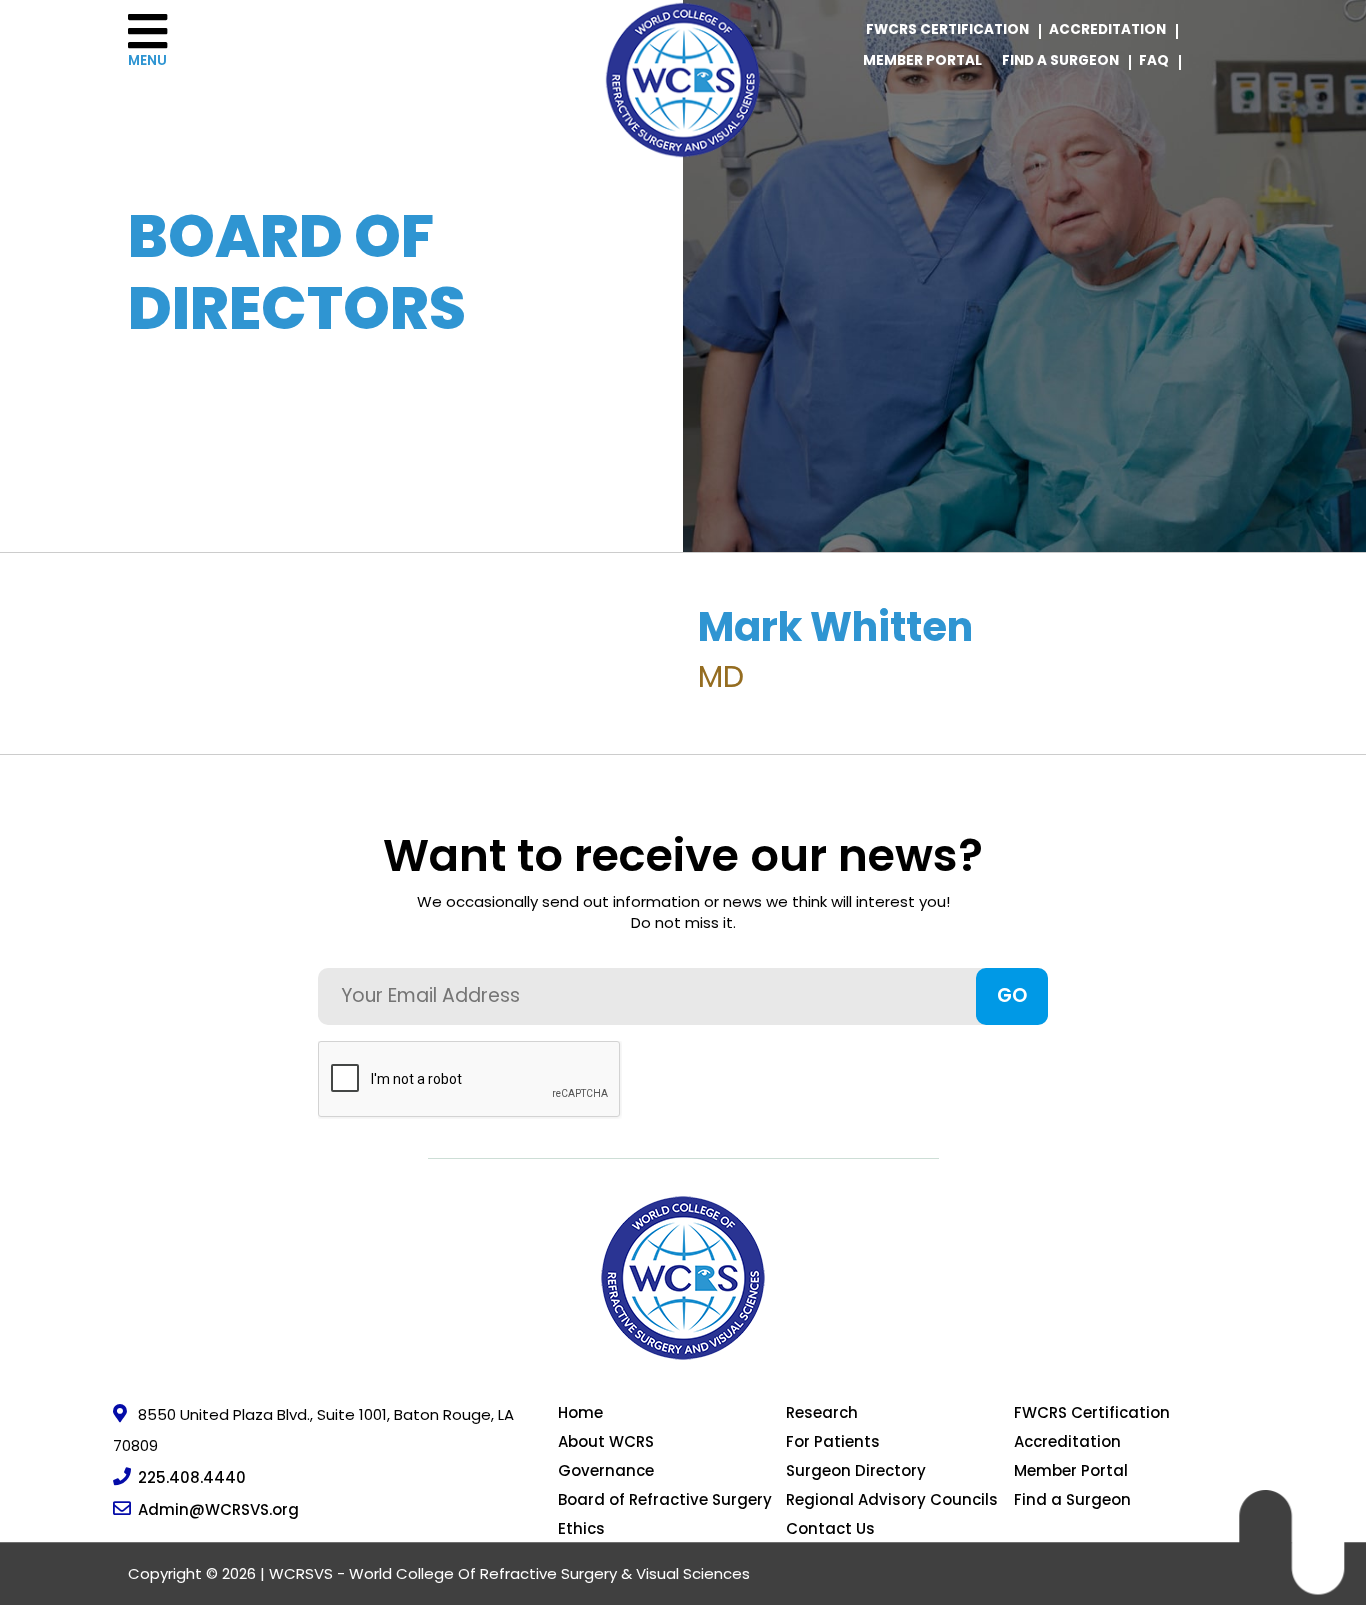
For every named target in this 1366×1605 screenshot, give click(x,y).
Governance (606, 1470)
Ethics (581, 1528)
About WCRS (606, 1441)
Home (580, 1412)
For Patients (833, 1441)
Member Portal (922, 60)
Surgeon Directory (856, 1470)
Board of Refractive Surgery (665, 1499)
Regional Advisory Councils (892, 1499)
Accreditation (1107, 29)
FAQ (1154, 60)
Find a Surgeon (1060, 60)
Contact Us (830, 1528)
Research (822, 1412)
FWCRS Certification (947, 29)
